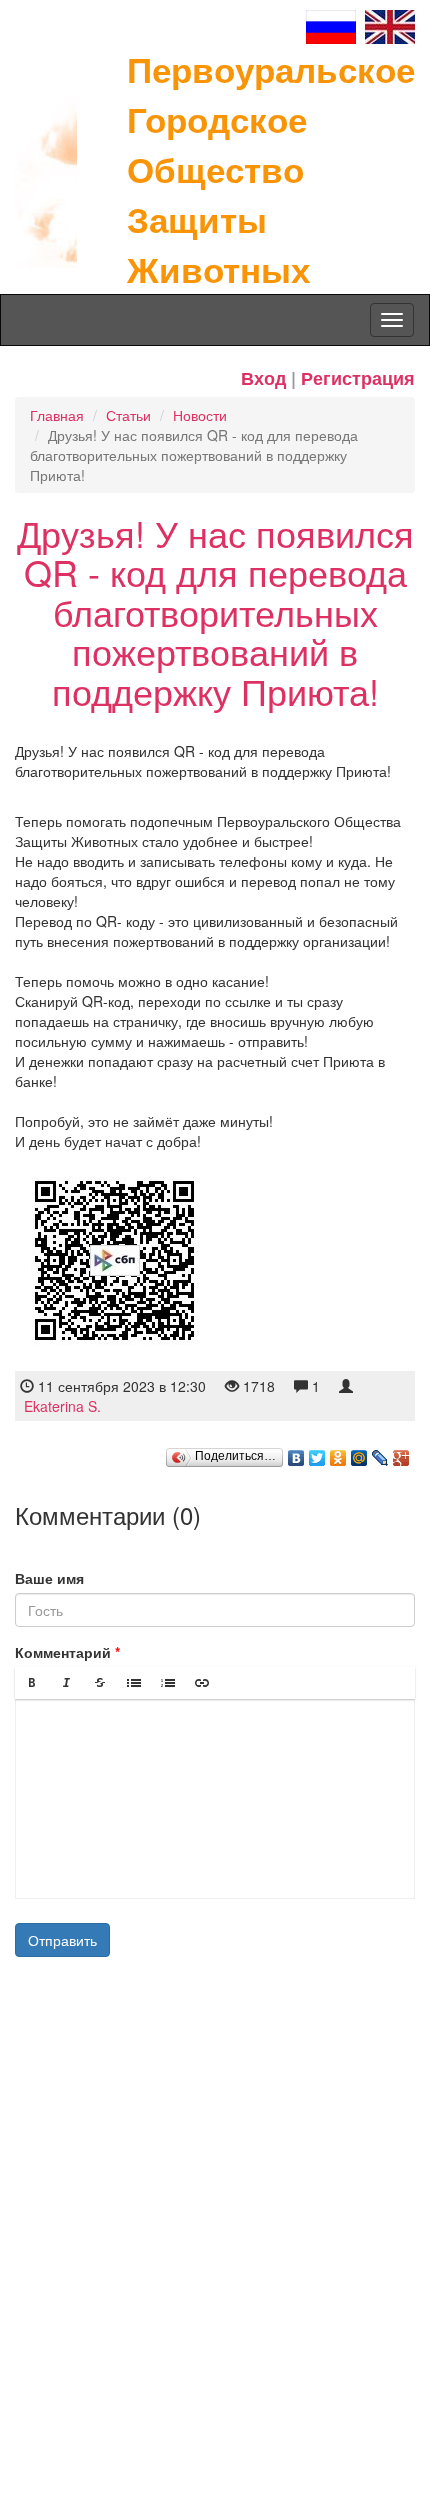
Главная (57, 415)
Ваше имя (49, 1578)
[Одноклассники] (338, 1453)
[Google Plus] (401, 1453)
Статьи (128, 415)
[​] (215, 1799)
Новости (200, 415)
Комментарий (63, 1652)
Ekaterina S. (62, 1406)
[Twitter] (317, 1453)
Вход (263, 378)
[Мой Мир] (359, 1453)
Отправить (62, 1940)
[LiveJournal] (380, 1453)
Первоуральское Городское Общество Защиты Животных (271, 169)
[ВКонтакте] (296, 1453)
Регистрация (358, 378)
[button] (32, 1683)
